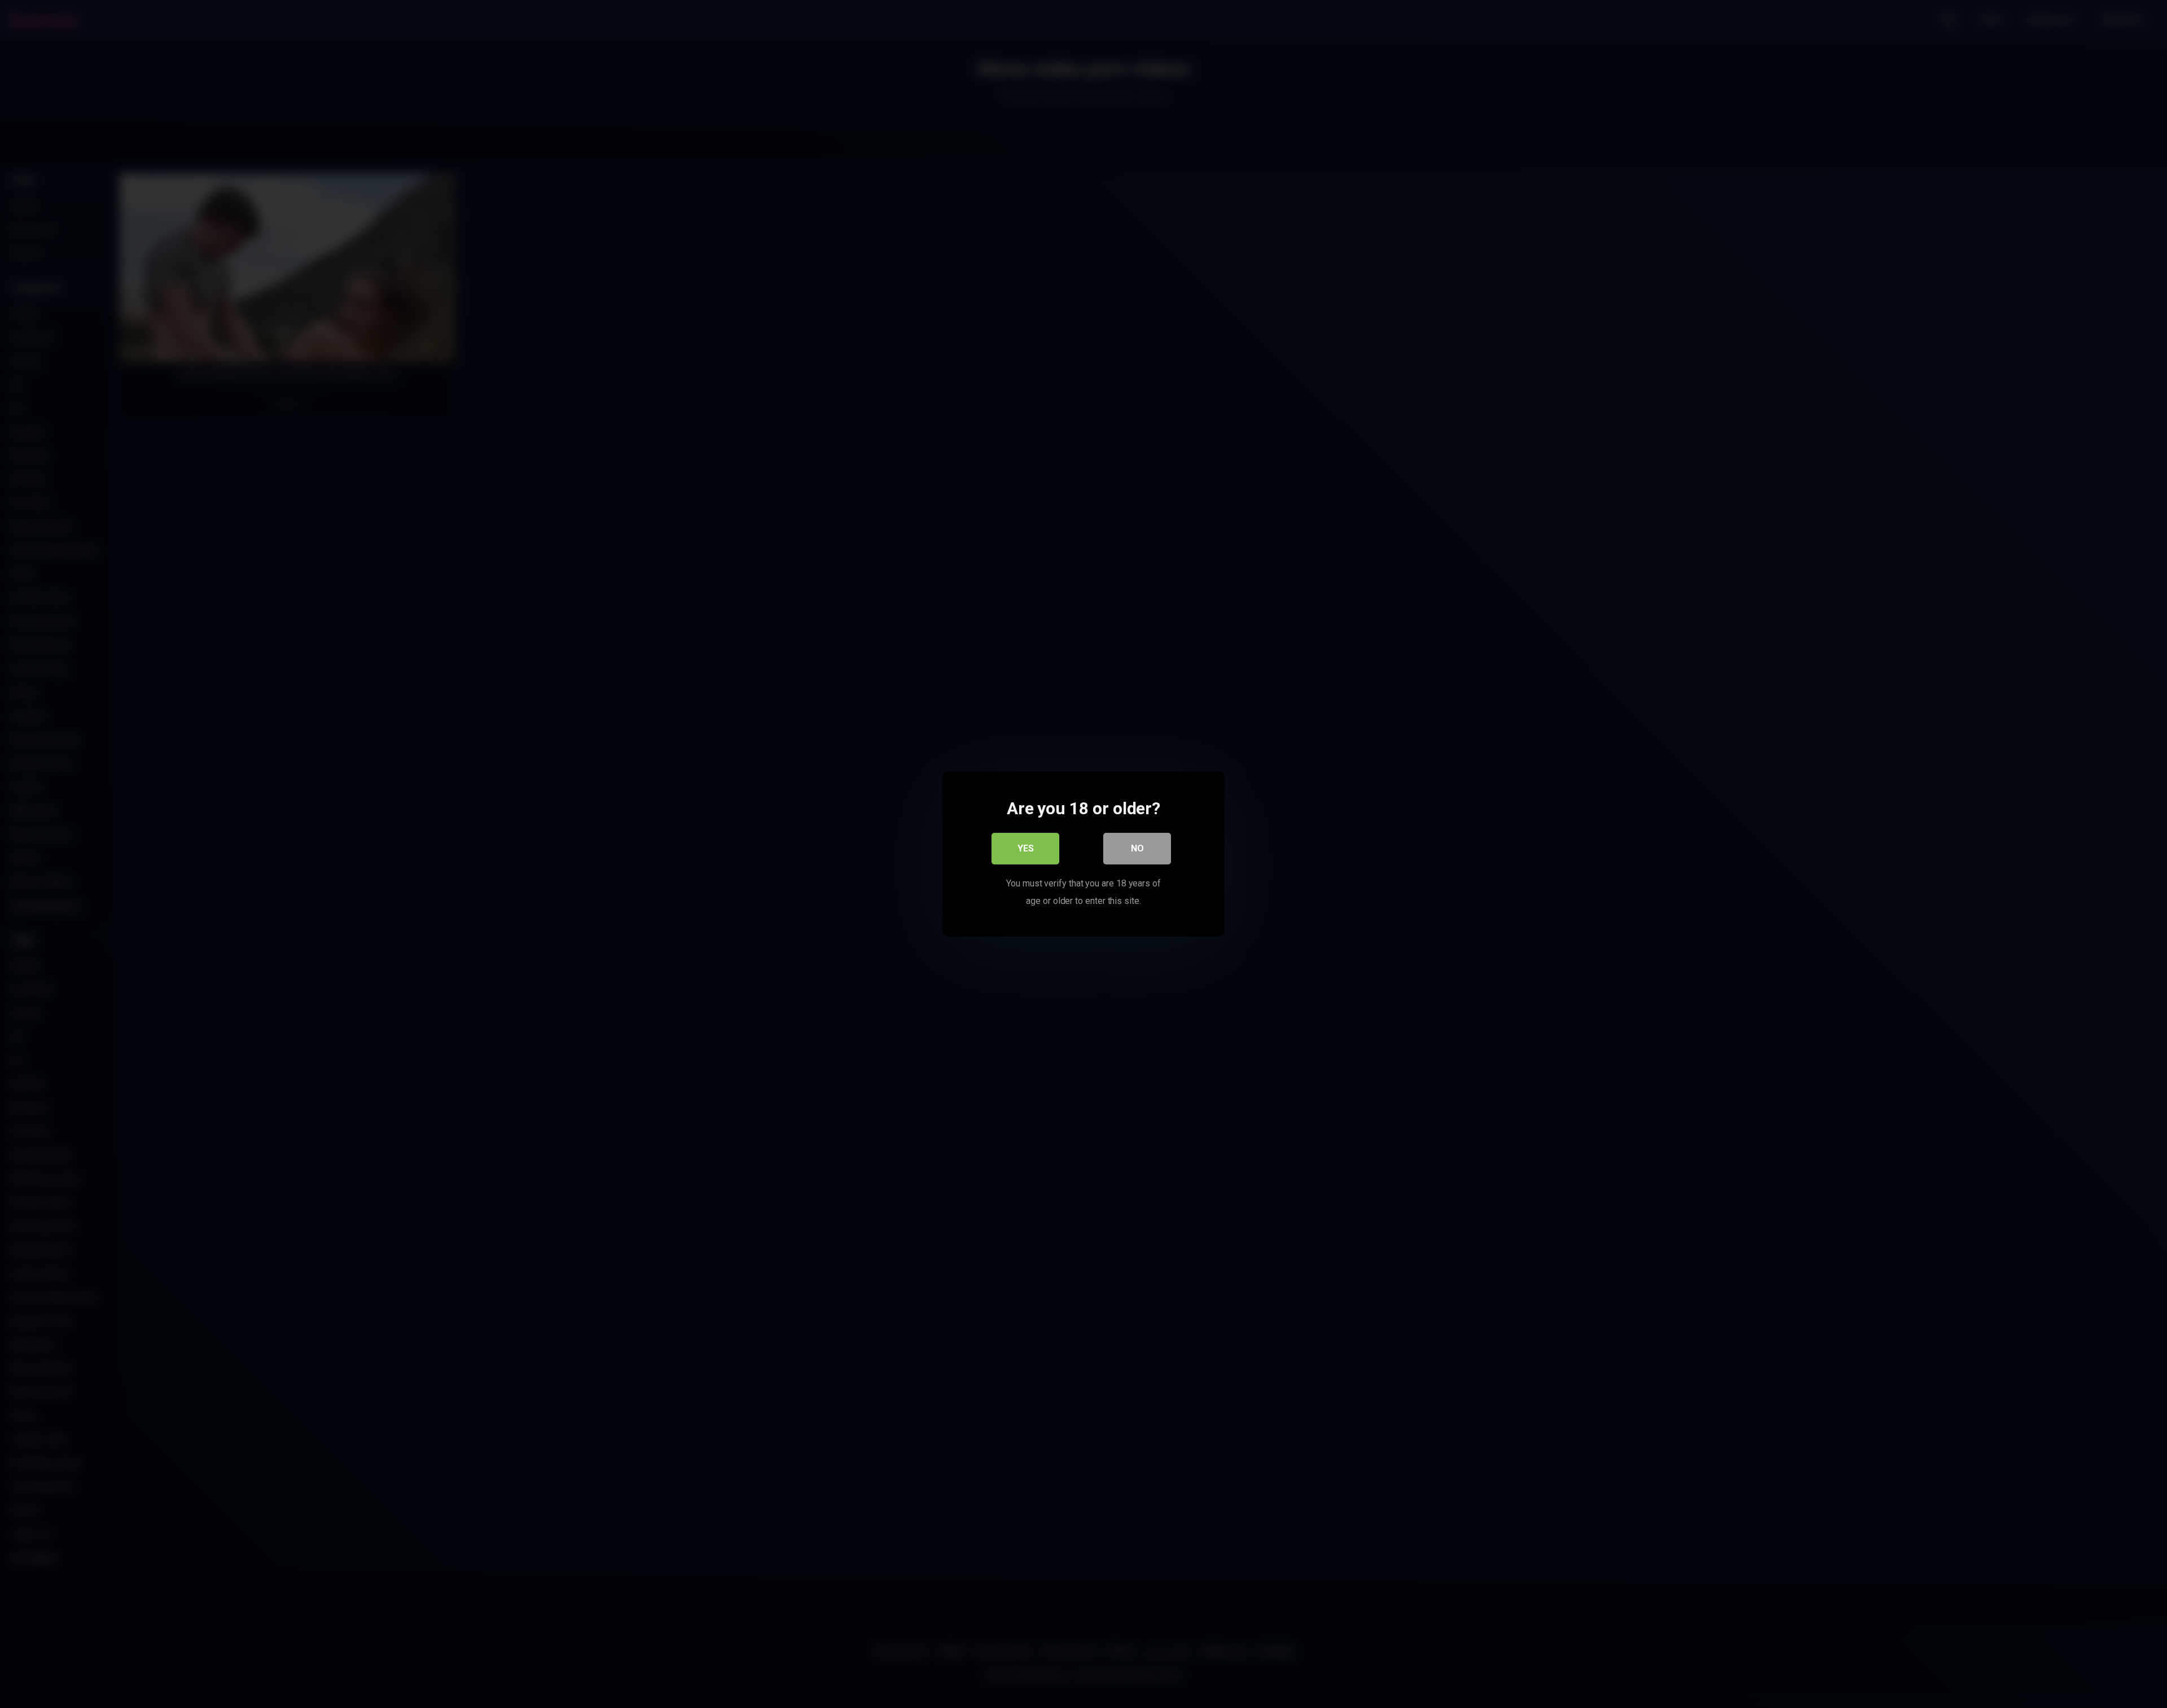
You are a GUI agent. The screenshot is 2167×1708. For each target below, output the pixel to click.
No (1137, 848)
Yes (1026, 848)
